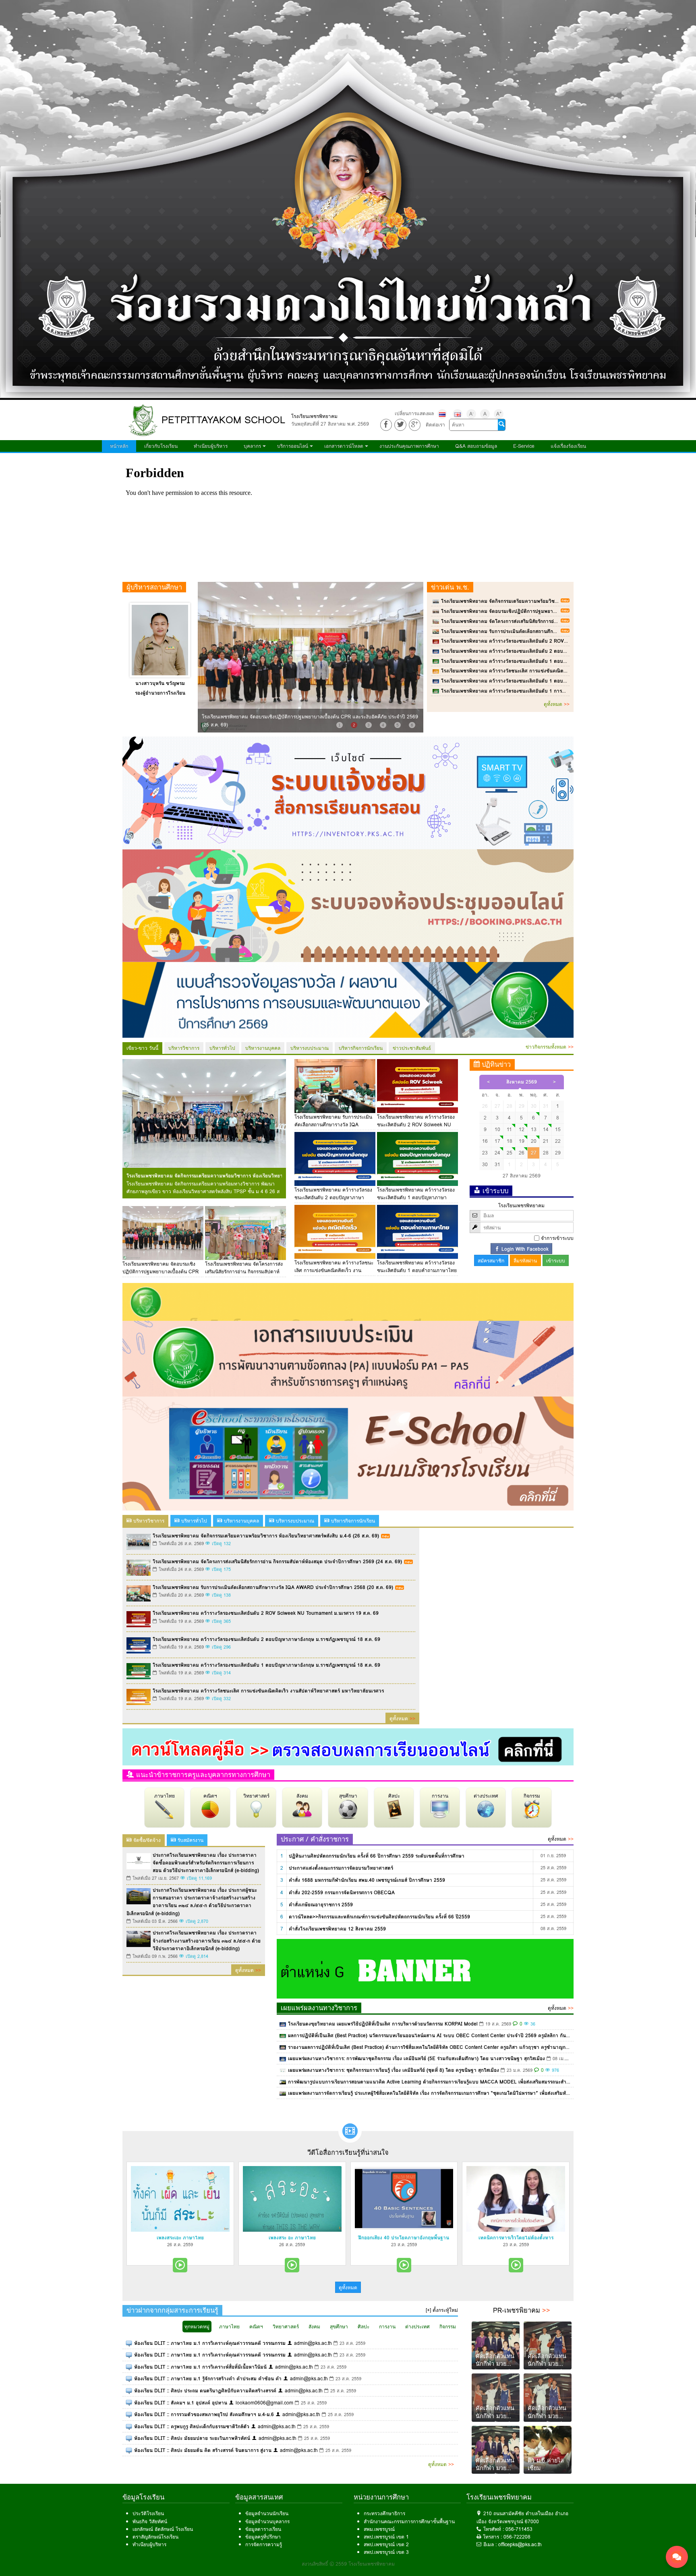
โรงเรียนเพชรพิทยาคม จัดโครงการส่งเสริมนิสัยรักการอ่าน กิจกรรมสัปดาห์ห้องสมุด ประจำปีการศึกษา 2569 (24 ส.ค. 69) (566, 621)
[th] (442, 414)
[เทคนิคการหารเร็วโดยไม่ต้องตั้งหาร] (516, 2199)
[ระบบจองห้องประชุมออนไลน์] (348, 905)
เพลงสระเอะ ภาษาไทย (180, 2238)
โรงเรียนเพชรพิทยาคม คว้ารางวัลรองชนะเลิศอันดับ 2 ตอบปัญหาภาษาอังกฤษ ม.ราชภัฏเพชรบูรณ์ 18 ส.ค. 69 (555, 651)
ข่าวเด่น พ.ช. (450, 587)
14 (546, 1129)
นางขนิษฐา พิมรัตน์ (160, 683)
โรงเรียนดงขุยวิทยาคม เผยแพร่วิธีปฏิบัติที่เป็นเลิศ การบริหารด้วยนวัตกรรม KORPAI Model (383, 2024)
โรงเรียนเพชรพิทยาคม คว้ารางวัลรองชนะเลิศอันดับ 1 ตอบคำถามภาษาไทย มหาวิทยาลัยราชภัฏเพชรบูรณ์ (552, 681)
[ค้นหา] (501, 425)
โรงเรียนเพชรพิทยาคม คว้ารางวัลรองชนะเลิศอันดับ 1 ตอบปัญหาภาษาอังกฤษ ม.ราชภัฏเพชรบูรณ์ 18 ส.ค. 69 (555, 661)
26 (522, 1153)
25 (510, 1153)
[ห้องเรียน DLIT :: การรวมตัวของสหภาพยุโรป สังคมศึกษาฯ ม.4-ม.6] (129, 2414)
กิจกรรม (532, 1796)
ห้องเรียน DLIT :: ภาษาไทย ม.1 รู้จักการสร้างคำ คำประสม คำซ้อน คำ (208, 2378)
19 (522, 1141)
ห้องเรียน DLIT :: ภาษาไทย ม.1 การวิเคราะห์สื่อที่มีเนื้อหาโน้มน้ (200, 2367)
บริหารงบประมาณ (310, 1048)
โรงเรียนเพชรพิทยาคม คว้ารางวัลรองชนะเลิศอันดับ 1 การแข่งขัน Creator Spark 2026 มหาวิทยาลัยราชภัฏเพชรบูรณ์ (564, 691)
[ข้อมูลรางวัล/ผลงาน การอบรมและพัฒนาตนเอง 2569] (348, 999)
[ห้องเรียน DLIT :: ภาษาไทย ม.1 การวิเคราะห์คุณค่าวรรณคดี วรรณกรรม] (129, 2343)
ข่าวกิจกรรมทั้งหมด (550, 1047)
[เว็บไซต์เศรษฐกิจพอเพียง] (348, 1301)
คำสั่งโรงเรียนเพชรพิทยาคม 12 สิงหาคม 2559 (337, 1929)
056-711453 (519, 2529)
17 (497, 1141)
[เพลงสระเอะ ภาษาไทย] (180, 2199)
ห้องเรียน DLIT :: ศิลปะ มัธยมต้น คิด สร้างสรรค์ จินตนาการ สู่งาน (203, 2450)
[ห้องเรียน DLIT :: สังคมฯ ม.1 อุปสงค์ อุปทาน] (129, 2403)
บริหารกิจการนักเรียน (361, 1048)
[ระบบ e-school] (348, 1453)
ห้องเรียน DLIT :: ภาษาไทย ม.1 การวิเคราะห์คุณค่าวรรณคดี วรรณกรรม (210, 2343)
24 (497, 1153)
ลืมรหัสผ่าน (525, 1261)
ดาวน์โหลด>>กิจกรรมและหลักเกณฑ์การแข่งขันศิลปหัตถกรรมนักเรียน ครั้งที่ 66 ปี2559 (379, 1917)
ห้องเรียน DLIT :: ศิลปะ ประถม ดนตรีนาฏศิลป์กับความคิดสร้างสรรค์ (205, 2391)
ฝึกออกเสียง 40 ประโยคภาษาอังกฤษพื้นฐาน (404, 2238)
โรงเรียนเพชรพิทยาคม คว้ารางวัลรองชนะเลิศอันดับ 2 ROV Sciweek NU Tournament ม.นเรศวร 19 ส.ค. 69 (554, 641)
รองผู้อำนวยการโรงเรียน (160, 693)
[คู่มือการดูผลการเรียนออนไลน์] (348, 1746)
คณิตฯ (210, 1796)
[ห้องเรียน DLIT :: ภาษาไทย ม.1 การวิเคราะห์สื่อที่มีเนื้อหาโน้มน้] (129, 2367)
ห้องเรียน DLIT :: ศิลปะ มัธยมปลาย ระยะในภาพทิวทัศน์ (192, 2438)
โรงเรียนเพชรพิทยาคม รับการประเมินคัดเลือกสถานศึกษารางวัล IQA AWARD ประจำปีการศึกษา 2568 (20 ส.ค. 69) (561, 631)
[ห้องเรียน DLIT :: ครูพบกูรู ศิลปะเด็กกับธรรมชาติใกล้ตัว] (129, 2426)
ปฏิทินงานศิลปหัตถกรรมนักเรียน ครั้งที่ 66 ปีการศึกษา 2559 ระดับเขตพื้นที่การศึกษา (377, 1856)
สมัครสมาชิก (491, 1261)
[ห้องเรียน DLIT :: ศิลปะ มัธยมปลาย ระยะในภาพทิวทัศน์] (129, 2438)
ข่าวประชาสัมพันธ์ (412, 1048)
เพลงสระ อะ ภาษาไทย (292, 2238)
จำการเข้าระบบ (557, 1238)
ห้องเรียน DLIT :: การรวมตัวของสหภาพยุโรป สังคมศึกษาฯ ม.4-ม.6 (204, 2414)
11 (509, 1129)
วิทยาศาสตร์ (256, 1796)
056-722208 (517, 2537)
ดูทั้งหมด (557, 704)
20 (534, 1141)
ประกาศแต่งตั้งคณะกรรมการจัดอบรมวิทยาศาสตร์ (341, 1868)
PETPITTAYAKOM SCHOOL (223, 420)
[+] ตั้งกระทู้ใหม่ (442, 2310)
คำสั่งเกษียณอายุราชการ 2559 (321, 1905)
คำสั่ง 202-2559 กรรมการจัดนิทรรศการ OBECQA (342, 1892)
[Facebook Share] (386, 425)
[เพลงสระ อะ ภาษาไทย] (292, 2199)
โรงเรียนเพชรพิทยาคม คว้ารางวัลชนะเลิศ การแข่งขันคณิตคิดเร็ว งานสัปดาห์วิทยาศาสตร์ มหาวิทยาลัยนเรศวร (557, 671)
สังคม (302, 1796)
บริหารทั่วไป (222, 1048)
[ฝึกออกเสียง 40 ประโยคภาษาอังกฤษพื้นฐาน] (404, 2199)
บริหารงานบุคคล (263, 1048)
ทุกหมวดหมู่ (197, 2327)
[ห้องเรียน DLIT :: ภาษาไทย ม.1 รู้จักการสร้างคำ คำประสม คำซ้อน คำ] (129, 2378)
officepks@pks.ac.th (520, 2544)
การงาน (440, 1796)
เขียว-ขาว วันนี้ (142, 1048)
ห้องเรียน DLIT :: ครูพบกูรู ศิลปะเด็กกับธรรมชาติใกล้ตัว (192, 2426)
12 (522, 1129)
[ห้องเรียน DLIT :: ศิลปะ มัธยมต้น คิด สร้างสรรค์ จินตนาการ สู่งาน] (129, 2450)
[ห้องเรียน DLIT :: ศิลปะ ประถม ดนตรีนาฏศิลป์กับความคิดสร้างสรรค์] (129, 2391)
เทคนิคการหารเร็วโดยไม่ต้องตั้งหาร (516, 2238)
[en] (458, 414)
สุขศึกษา (348, 1796)
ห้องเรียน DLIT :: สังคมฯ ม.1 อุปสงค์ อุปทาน (181, 2403)
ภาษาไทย (165, 1796)
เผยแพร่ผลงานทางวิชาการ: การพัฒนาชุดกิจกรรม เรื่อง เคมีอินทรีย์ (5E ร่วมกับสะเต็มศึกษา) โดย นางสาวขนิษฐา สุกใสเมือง (416, 2058)
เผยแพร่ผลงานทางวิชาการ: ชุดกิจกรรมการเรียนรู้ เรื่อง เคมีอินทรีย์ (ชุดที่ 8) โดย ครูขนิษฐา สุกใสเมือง (394, 2070)
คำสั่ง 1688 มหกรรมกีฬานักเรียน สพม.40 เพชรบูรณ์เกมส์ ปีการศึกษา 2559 (367, 1880)
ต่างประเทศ (486, 1796)
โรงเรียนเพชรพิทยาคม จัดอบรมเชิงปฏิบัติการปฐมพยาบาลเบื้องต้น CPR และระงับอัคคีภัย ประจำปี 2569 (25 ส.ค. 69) (563, 611)
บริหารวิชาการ (184, 1048)
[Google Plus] (415, 425)
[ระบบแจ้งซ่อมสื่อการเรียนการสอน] (348, 792)
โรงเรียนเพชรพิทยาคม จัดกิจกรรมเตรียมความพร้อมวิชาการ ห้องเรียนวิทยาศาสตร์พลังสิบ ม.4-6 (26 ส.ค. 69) (554, 601)
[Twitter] (400, 425)
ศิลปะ (394, 1796)
